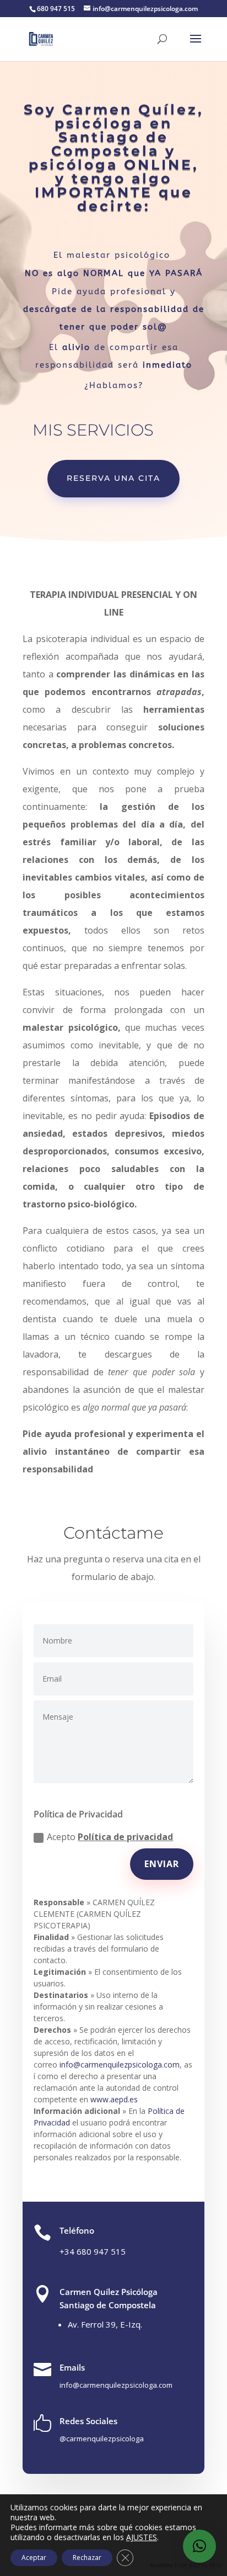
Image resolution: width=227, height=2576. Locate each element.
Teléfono (77, 2230)
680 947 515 (56, 9)
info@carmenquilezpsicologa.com (120, 2064)
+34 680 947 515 (93, 2251)
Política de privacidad (125, 1837)
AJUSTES (142, 2537)
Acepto (110, 1837)
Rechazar (87, 2558)
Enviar (162, 1864)
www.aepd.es (114, 2099)
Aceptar (34, 2558)
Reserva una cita (113, 478)
